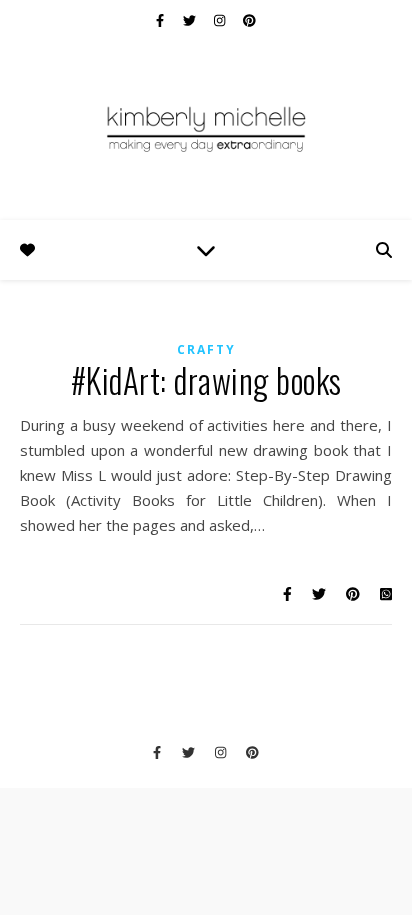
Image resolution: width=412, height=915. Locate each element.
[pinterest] (249, 20)
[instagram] (221, 20)
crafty (206, 349)
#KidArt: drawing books (206, 380)
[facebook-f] (161, 20)
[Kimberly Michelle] (206, 128)
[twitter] (191, 20)
